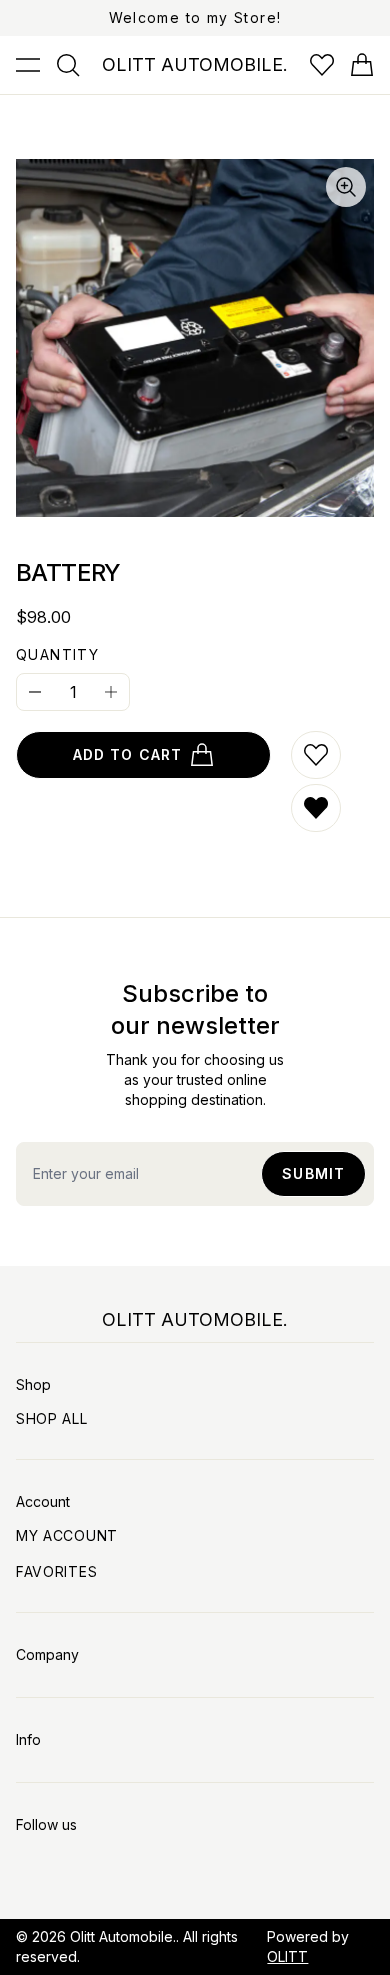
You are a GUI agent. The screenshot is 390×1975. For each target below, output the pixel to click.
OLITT (287, 1956)
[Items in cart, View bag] (362, 65)
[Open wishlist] (322, 65)
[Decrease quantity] (35, 692)
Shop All (52, 1418)
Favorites (56, 1571)
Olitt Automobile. (123, 1936)
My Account (67, 1535)
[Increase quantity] (111, 692)
